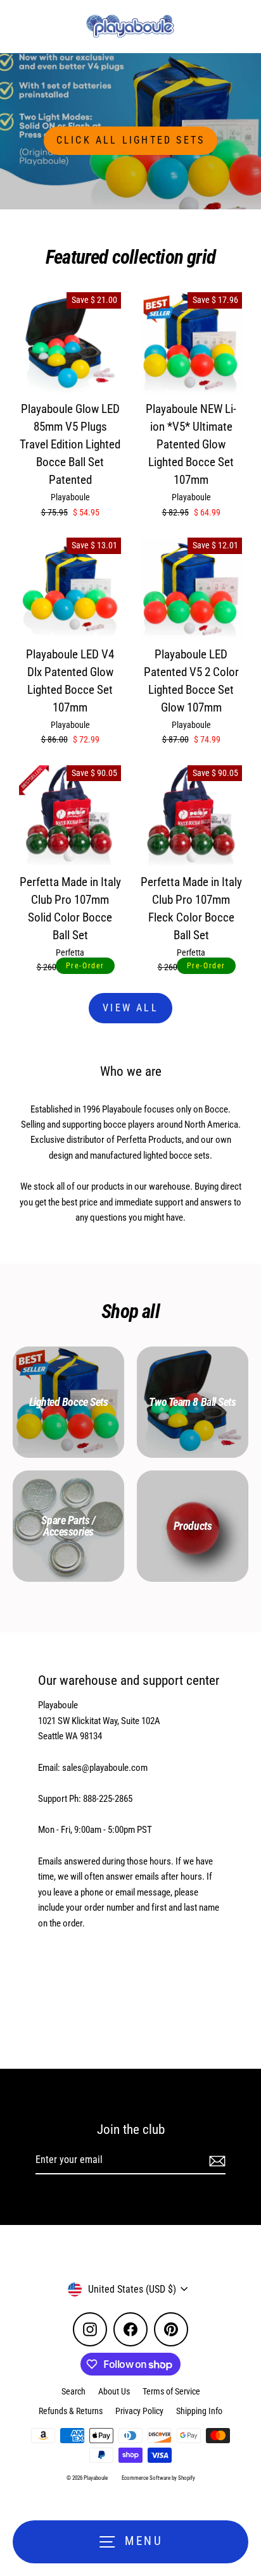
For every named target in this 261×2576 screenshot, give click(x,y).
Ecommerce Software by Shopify (158, 2478)
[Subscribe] (215, 2160)
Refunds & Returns (71, 2411)
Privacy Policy (139, 2411)
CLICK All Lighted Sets (130, 140)
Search (73, 2391)
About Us (114, 2391)
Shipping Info (199, 2411)
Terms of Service (171, 2391)
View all (130, 1008)
